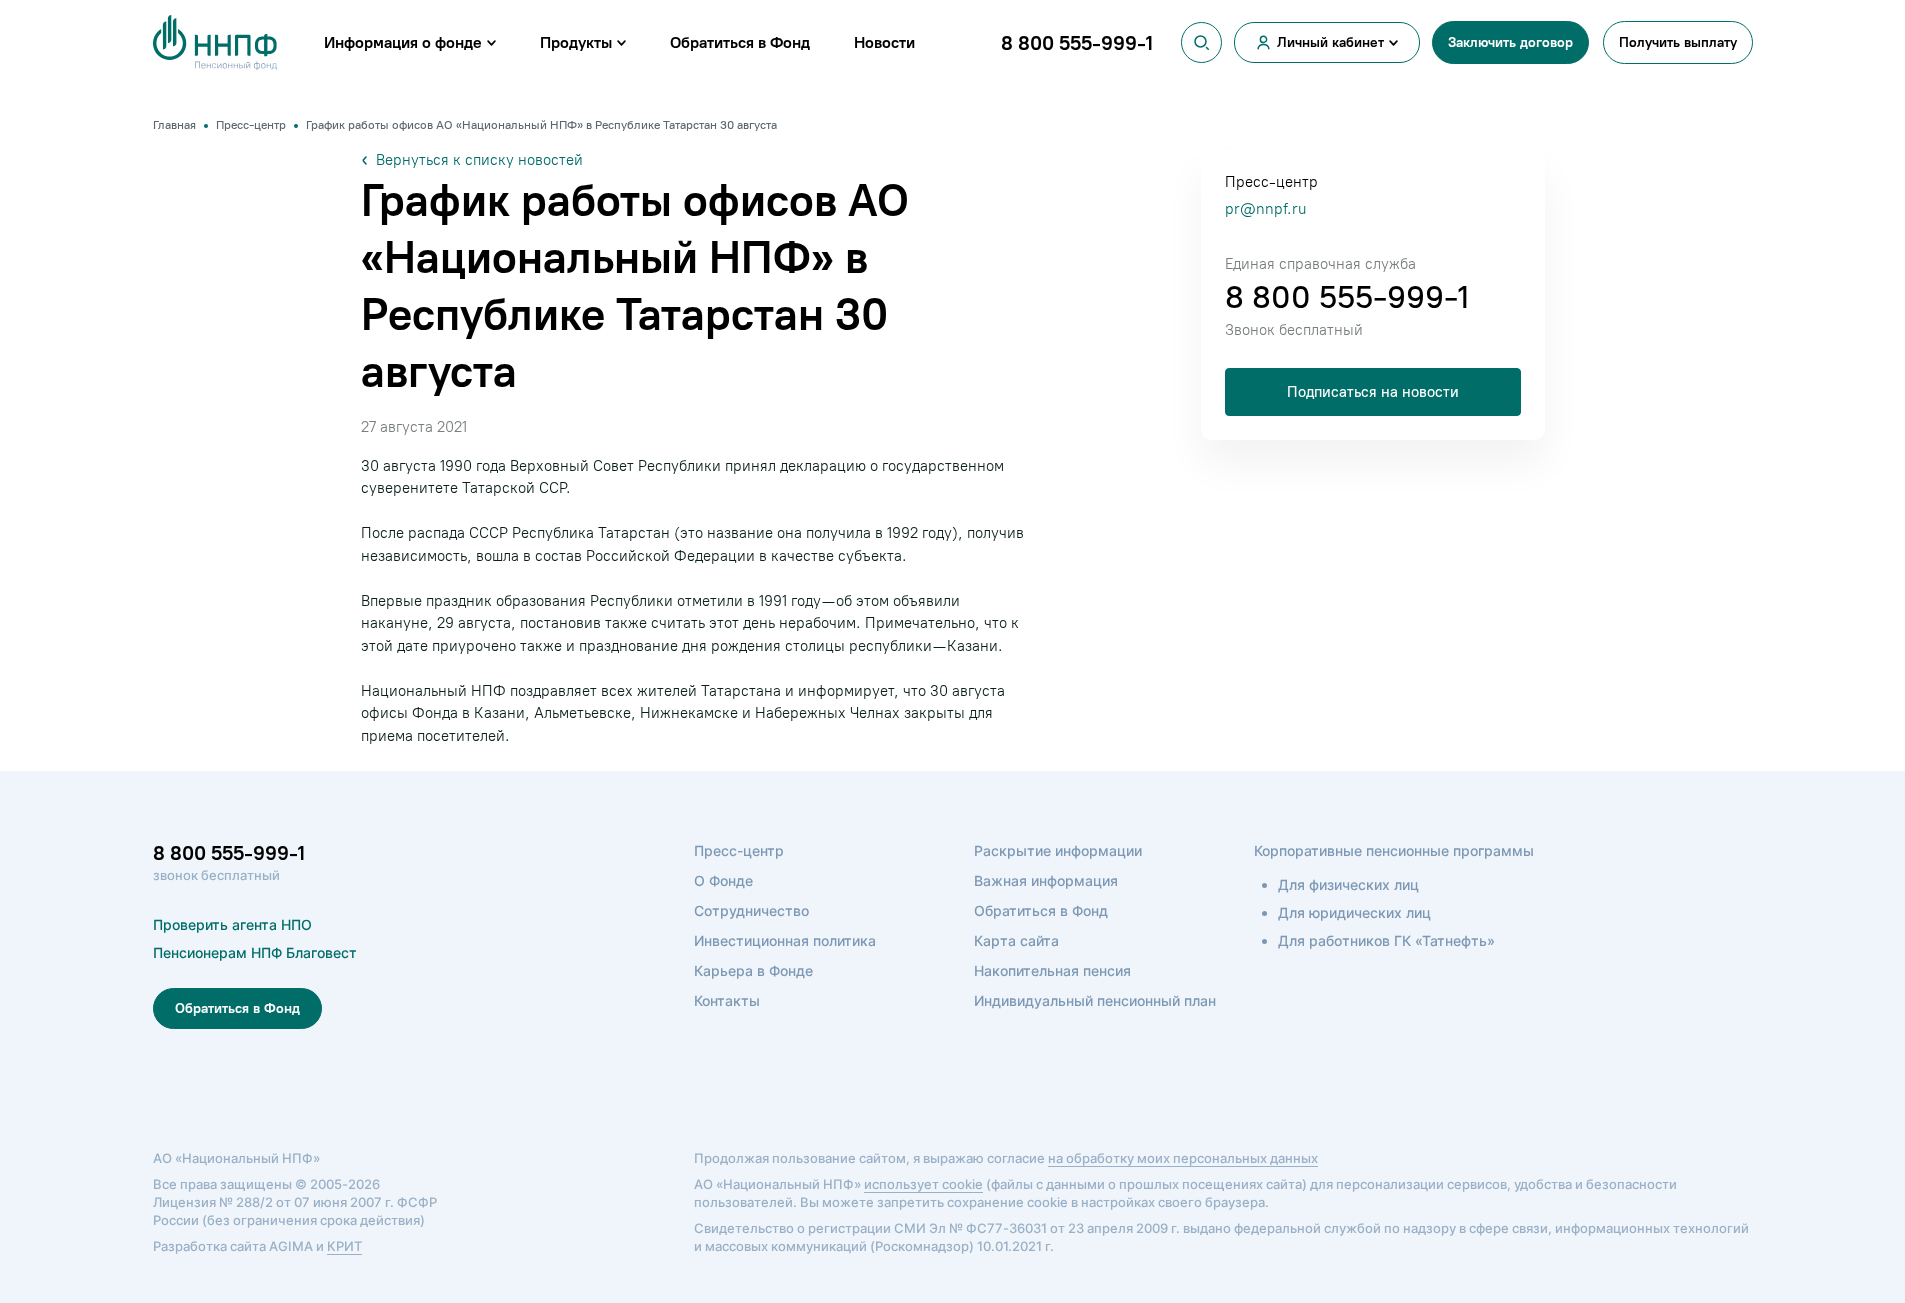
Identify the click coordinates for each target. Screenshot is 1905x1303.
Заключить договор (1510, 42)
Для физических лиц (1348, 884)
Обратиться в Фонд (740, 42)
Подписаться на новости (1373, 392)
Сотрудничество (751, 910)
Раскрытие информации (1058, 850)
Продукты (576, 42)
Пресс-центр (739, 850)
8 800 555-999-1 (1347, 297)
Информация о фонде (403, 42)
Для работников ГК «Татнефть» (1386, 940)
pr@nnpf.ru (1265, 209)
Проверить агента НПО (232, 924)
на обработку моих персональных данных (1183, 1158)
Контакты (727, 1000)
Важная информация (1046, 880)
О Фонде (723, 880)
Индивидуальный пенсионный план (1095, 1000)
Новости (884, 42)
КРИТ (344, 1246)
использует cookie (923, 1184)
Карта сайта (1016, 940)
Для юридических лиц (1354, 912)
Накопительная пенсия (1052, 970)
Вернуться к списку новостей (479, 160)
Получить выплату (1678, 42)
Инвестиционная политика (785, 940)
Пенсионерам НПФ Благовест (255, 952)
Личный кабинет (1330, 42)
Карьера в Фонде (753, 970)
